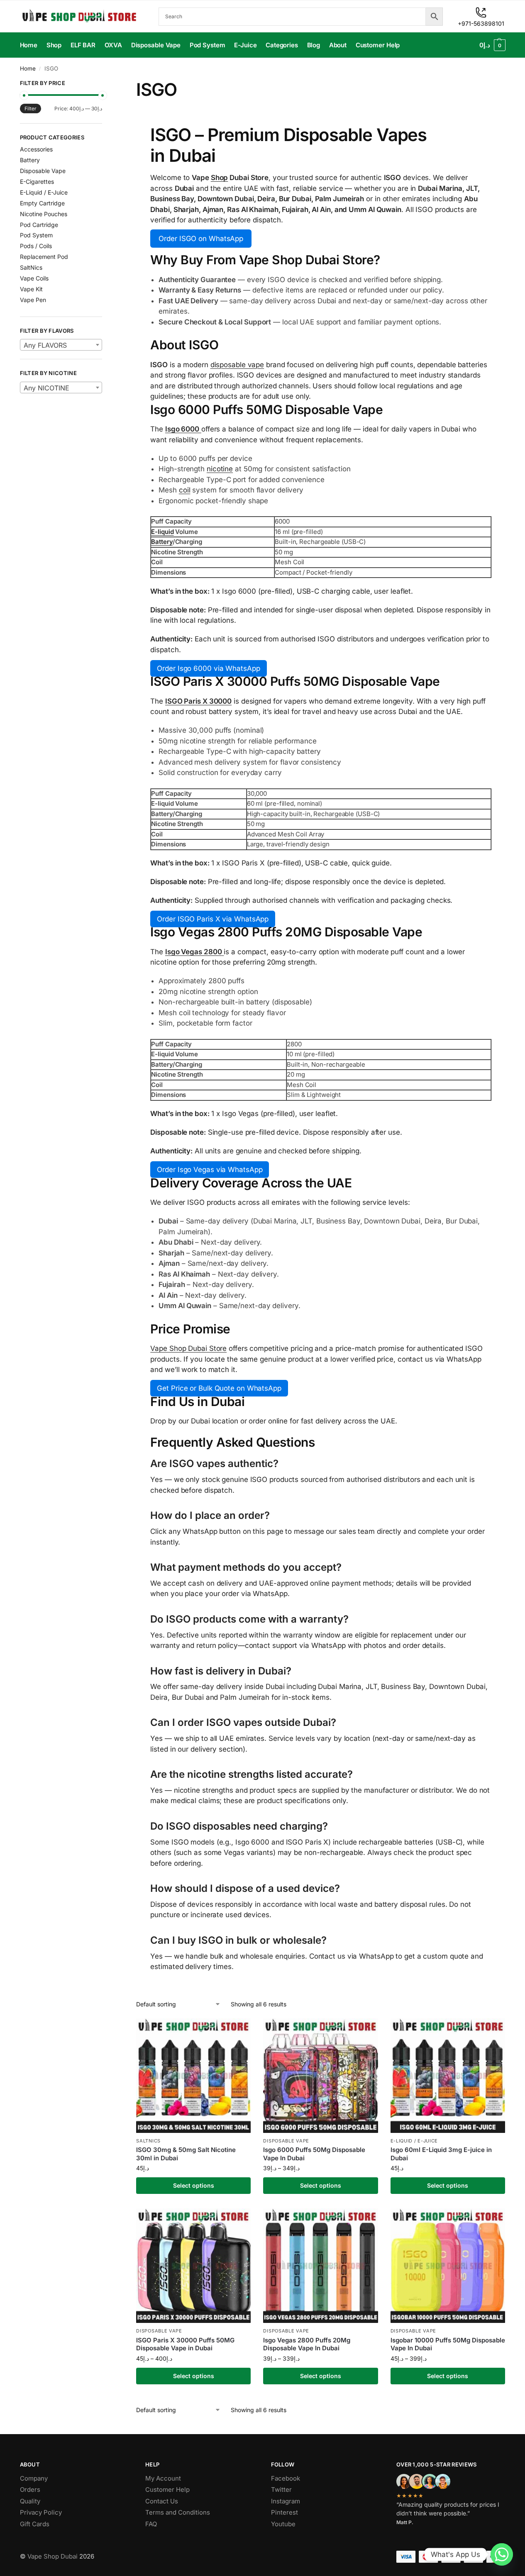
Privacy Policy (41, 2512)
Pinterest (284, 2512)
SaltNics (148, 2141)
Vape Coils (34, 278)
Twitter (281, 2489)
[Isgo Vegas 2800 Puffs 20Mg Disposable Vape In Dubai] (320, 2266)
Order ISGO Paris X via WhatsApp (213, 919)
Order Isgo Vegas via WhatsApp (210, 1170)
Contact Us (162, 2501)
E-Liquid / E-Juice (414, 2141)
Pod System (36, 235)
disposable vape (237, 365)
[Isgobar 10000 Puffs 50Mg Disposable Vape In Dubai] (448, 2266)
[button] (492, 45)
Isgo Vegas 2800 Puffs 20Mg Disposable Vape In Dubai (307, 2344)
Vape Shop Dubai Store (188, 1348)
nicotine (220, 469)
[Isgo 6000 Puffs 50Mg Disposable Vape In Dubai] (320, 2076)
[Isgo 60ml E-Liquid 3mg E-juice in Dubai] (448, 2076)
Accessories (36, 149)
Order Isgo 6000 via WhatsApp (208, 668)
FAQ (151, 2524)
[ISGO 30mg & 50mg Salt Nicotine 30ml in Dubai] (193, 2076)
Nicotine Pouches (44, 214)
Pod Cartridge (39, 225)
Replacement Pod (44, 257)
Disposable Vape (286, 2141)
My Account (163, 2478)
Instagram (286, 2501)
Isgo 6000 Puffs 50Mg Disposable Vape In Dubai (314, 2154)
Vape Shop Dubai (52, 2556)
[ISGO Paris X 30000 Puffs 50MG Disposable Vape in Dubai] (193, 2266)
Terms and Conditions (178, 2512)
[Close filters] (105, 84)
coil (185, 490)
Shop (220, 178)
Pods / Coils (36, 246)
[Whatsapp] (502, 2554)
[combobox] (61, 345)
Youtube (283, 2524)
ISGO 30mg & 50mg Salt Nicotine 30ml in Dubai (186, 2154)
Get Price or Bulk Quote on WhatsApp (219, 1388)
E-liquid (162, 532)
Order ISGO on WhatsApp (201, 239)
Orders (30, 2489)
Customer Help (167, 2489)
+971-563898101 (481, 23)
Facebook (286, 2478)
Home (28, 68)
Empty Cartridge (42, 203)
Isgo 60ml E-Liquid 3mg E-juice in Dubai (441, 2154)
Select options (194, 2185)
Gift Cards (35, 2524)
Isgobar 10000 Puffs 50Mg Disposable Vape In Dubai (448, 2344)
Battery (162, 542)
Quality (30, 2501)
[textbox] (61, 345)
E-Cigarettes (37, 182)
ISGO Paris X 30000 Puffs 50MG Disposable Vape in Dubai (185, 2344)
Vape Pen (33, 300)
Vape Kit (31, 289)
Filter (31, 108)
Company (34, 2478)
